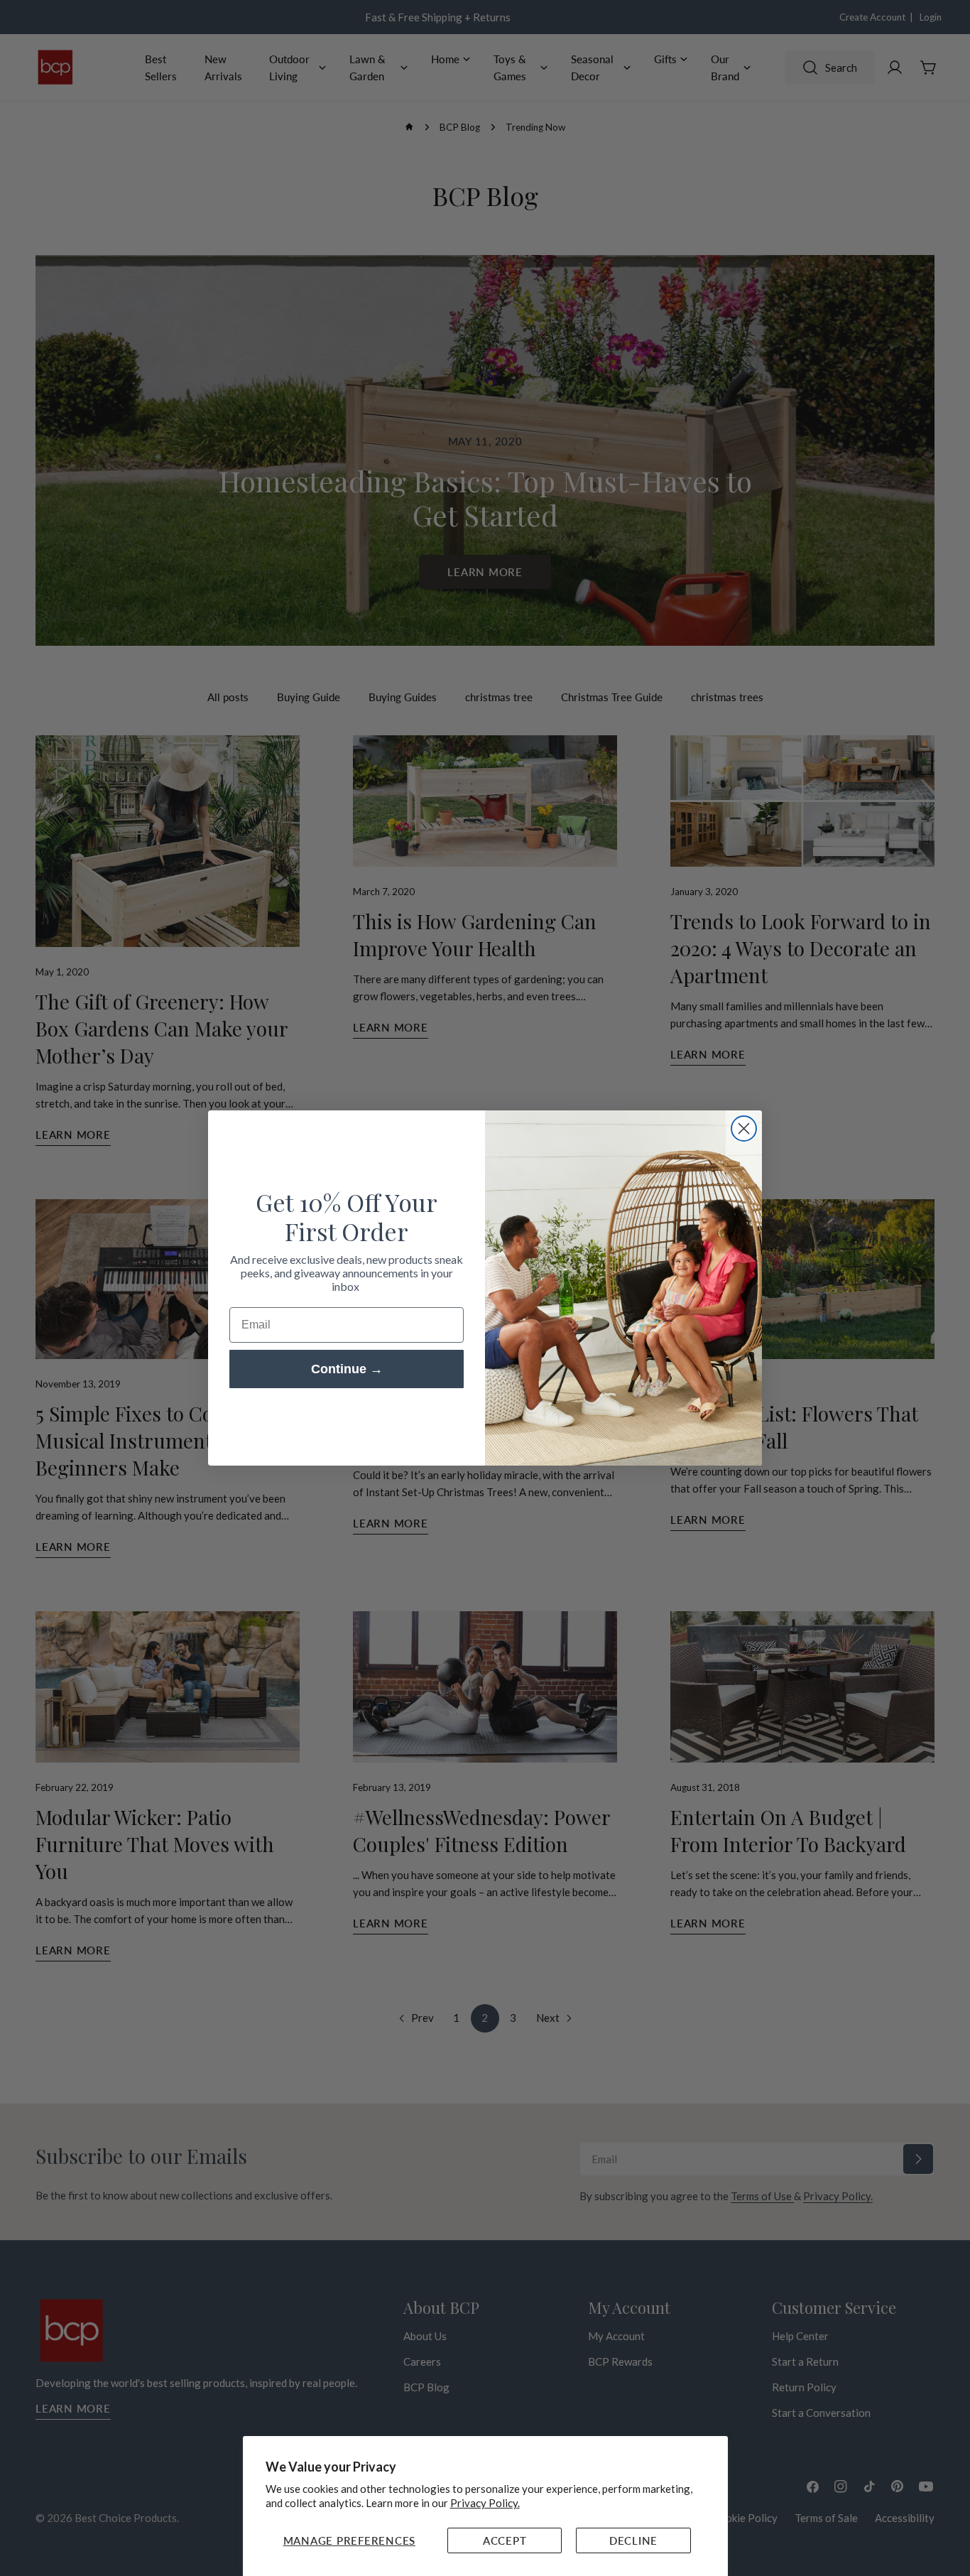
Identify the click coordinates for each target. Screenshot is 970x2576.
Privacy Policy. (485, 2503)
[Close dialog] (744, 1129)
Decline (633, 2540)
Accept (505, 2540)
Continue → (347, 1369)
